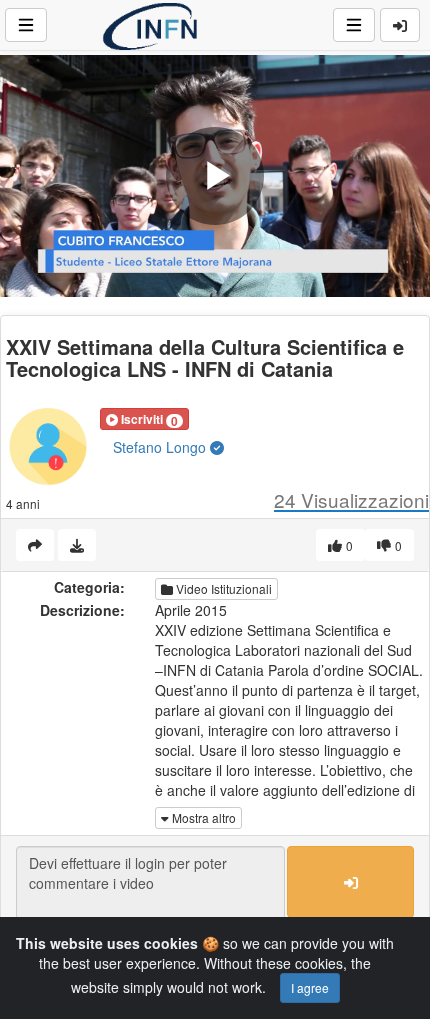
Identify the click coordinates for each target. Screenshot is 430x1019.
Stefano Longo (161, 447)
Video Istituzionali (222, 588)
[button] (144, 419)
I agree (310, 987)
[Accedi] (400, 25)
